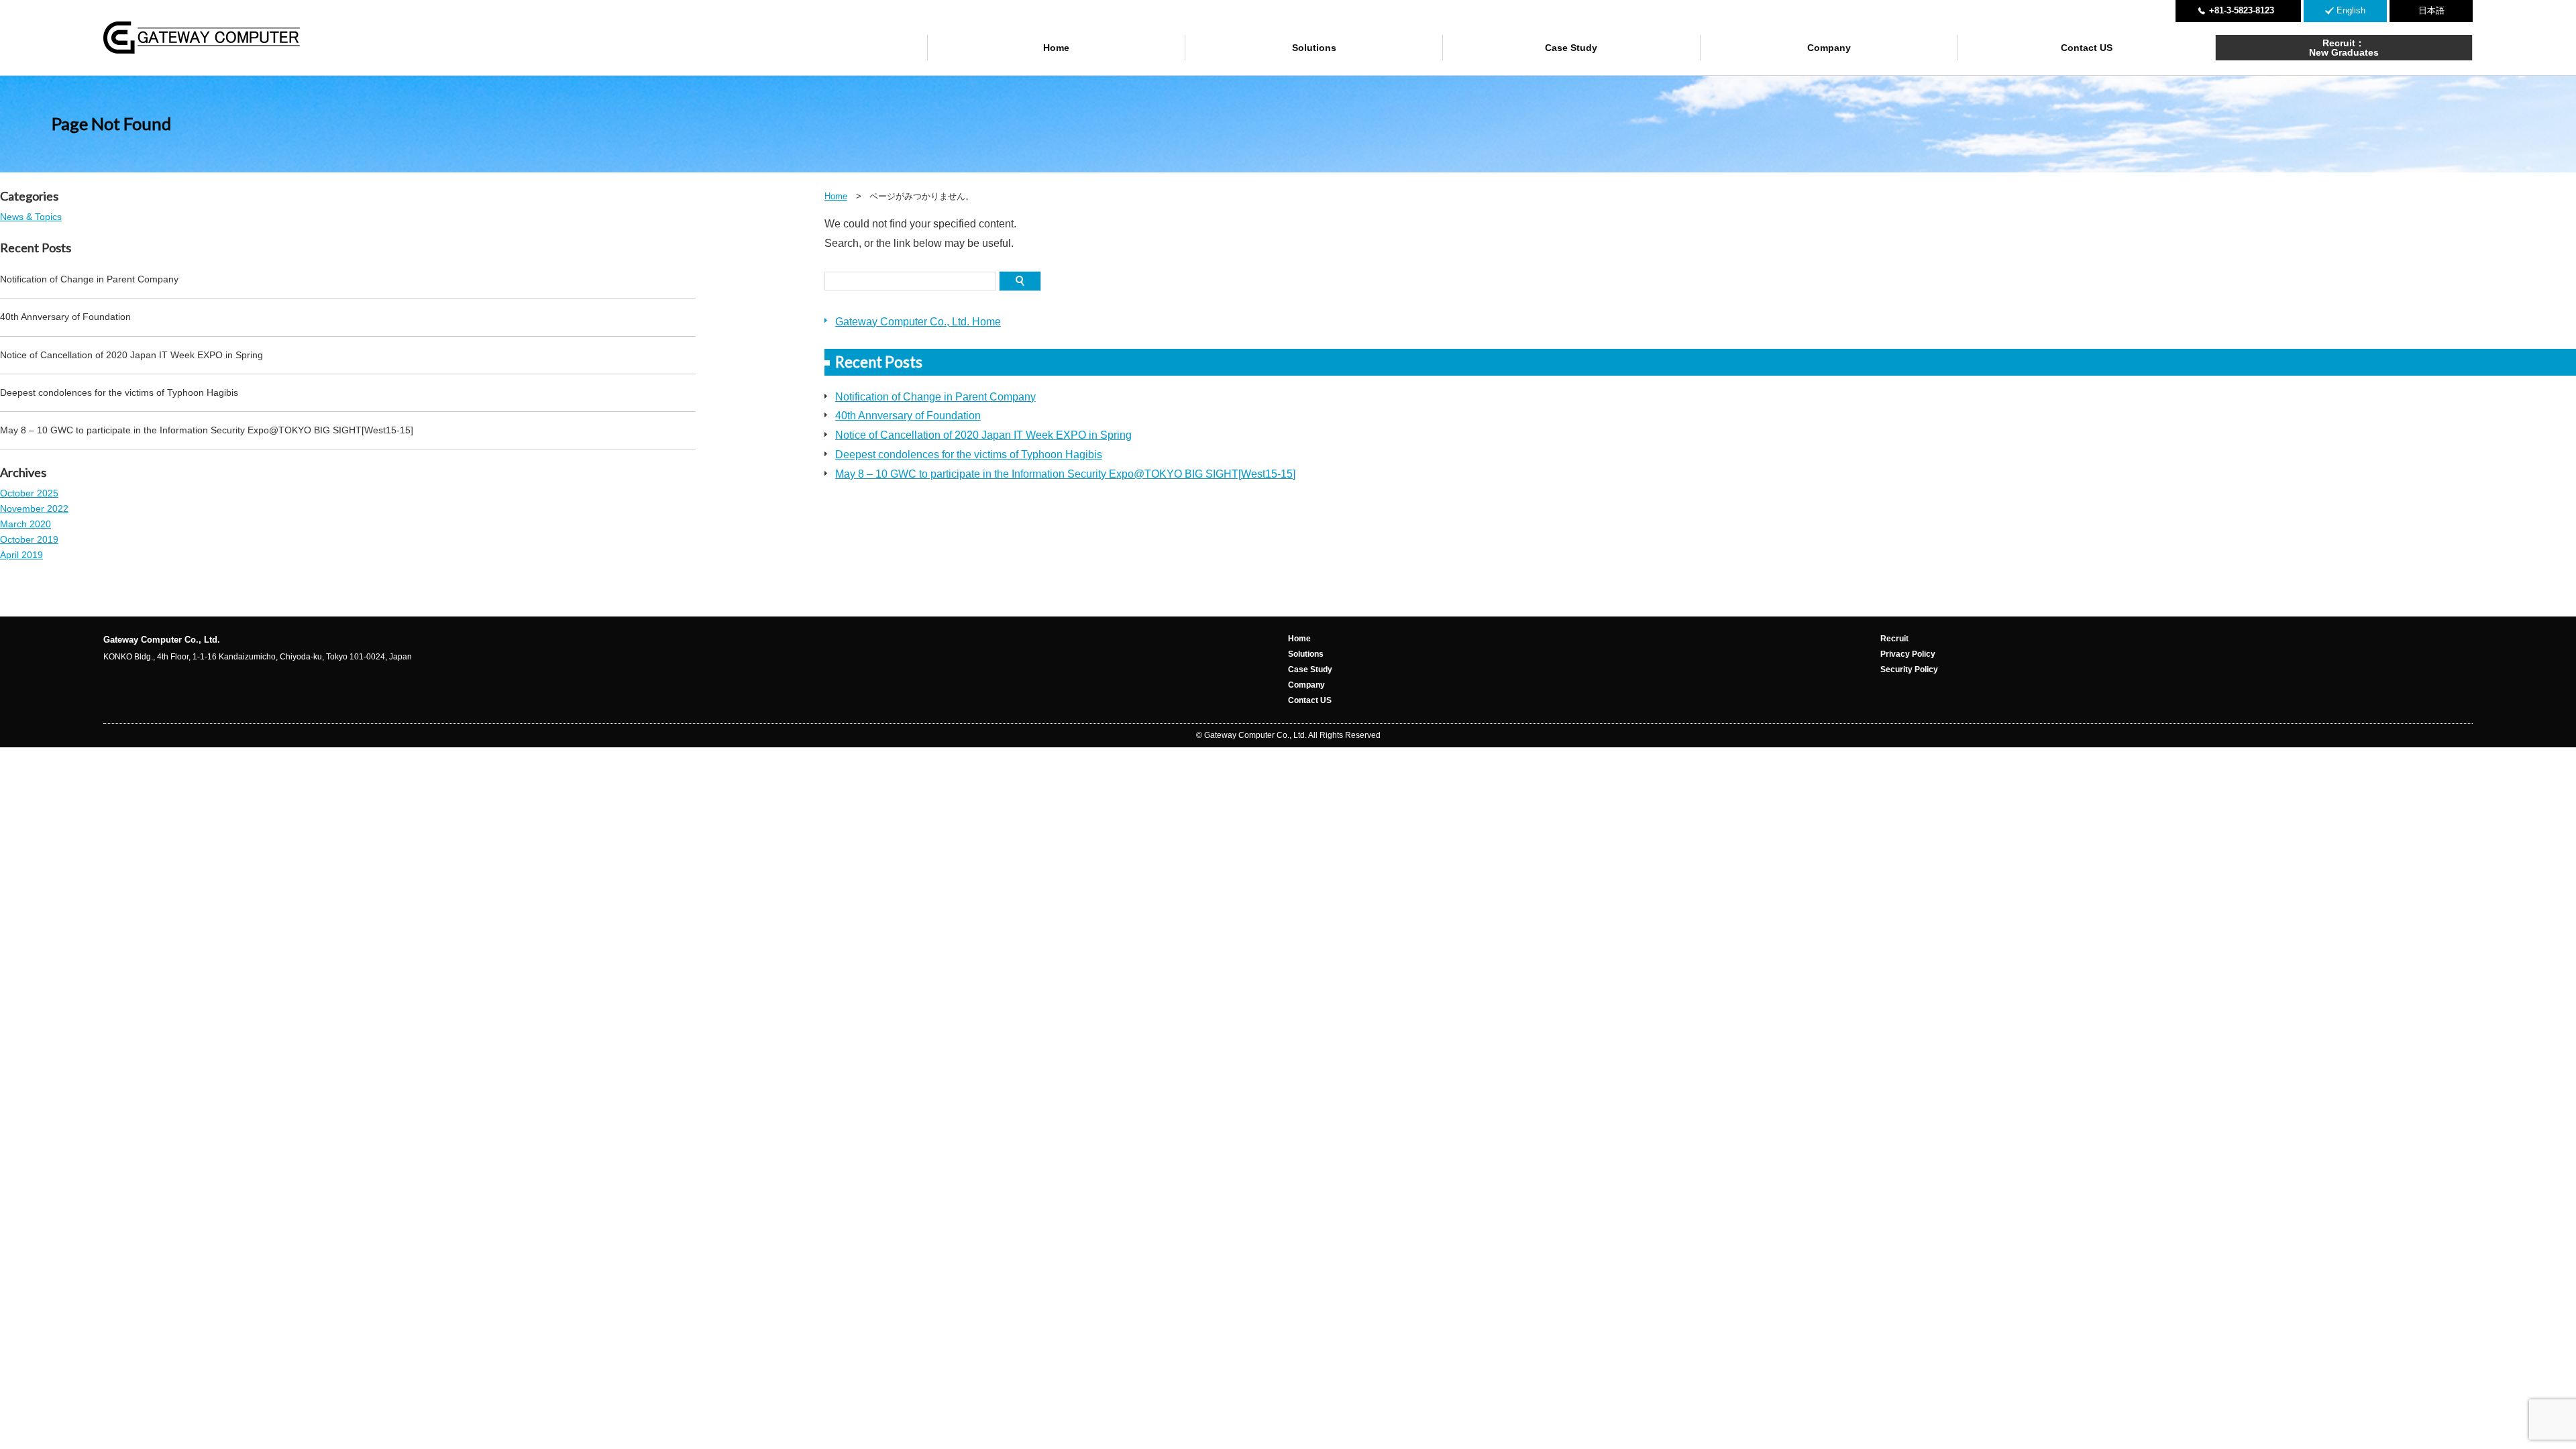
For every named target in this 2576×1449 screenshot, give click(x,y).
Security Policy (1909, 669)
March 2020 (25, 524)
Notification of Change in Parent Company (935, 397)
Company (1829, 48)
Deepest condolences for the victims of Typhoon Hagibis (969, 454)
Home (1056, 48)
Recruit (1894, 639)
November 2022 (34, 508)
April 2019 (21, 555)
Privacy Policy (1908, 654)
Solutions (1314, 48)
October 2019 (29, 539)
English (2351, 10)
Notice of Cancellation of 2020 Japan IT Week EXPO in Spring (983, 435)
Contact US (2087, 48)
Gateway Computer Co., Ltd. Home (918, 322)
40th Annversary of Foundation (908, 416)
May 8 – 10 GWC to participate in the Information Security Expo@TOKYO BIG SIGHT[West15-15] (1065, 474)
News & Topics (31, 217)
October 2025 (29, 493)
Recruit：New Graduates (2344, 48)
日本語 (2431, 10)
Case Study (1571, 48)
